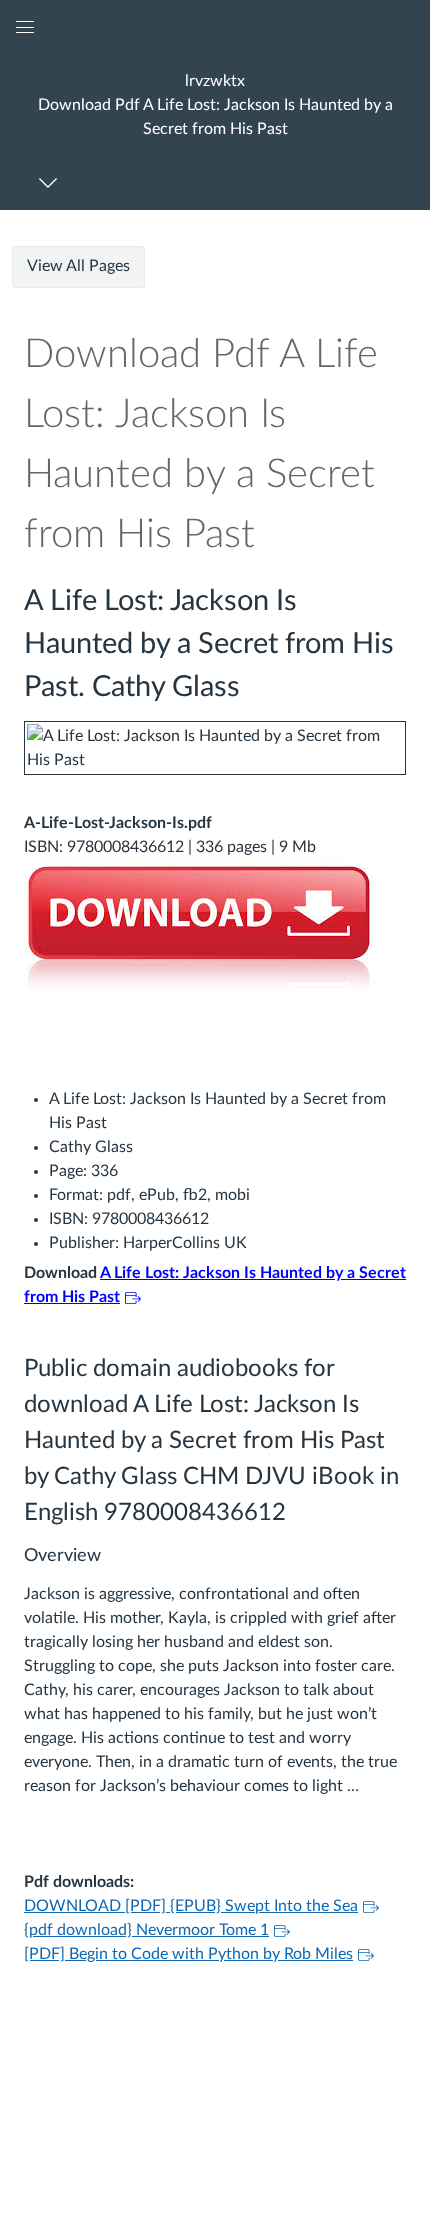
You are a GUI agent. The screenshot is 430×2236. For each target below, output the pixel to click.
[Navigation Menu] (51, 182)
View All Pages (78, 266)
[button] (215, 104)
